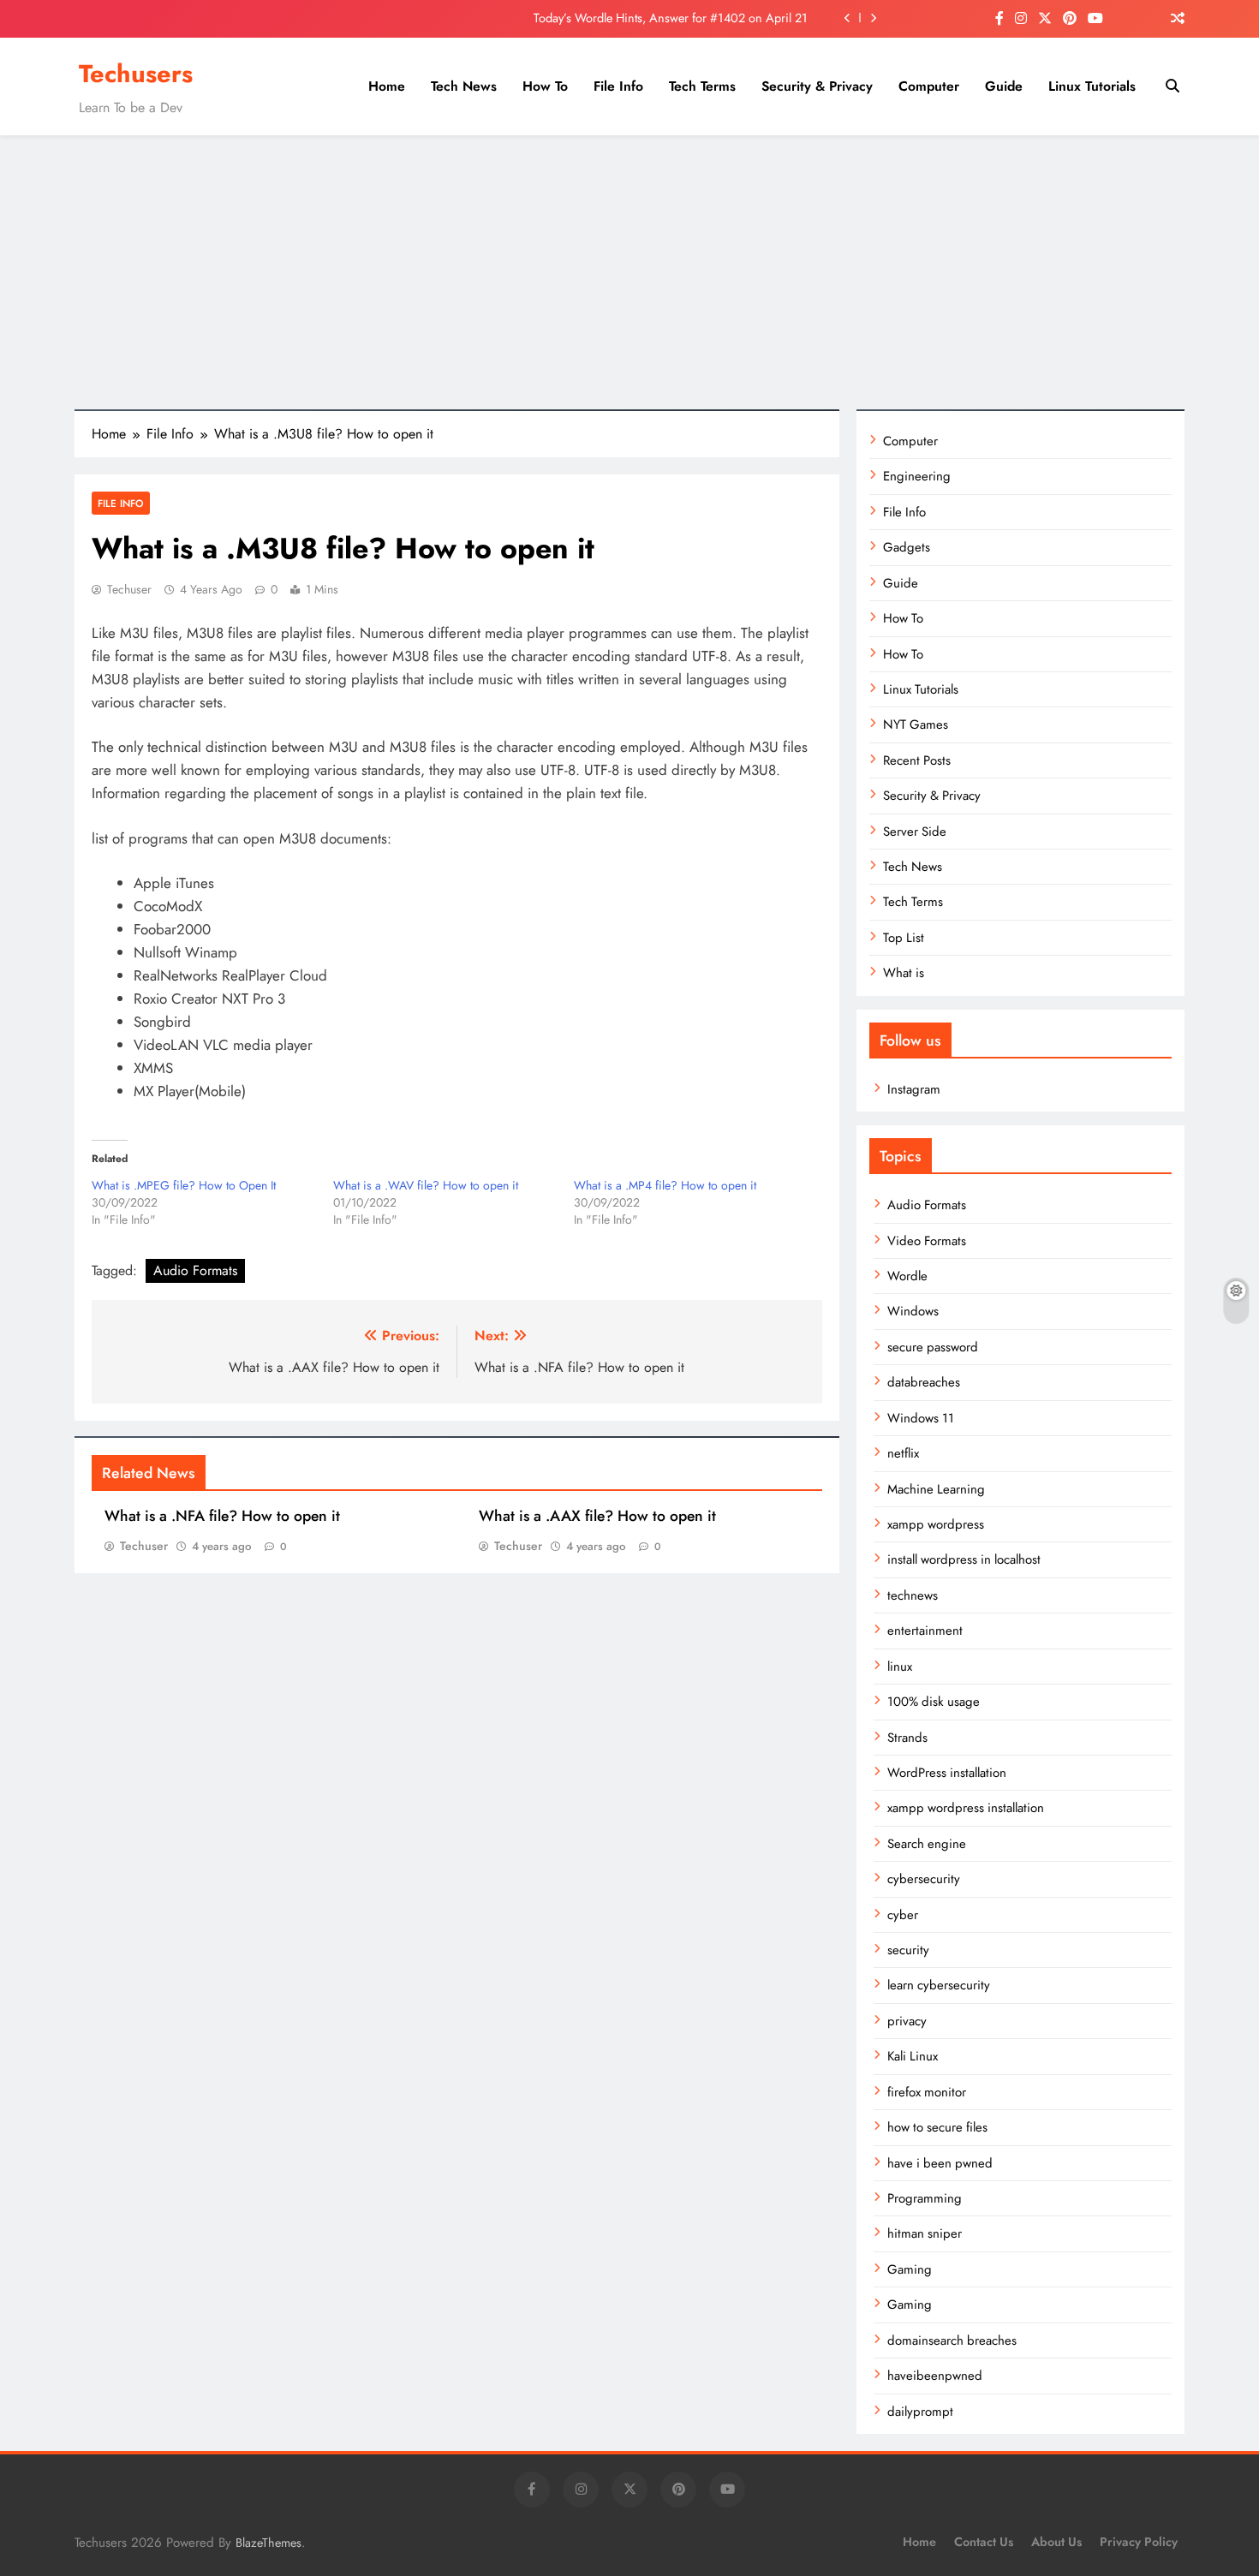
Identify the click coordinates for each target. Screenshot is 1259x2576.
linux (900, 1667)
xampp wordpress (936, 1524)
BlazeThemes (269, 2543)
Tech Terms (702, 86)
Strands (907, 1738)
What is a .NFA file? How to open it (222, 1516)
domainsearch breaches (952, 2340)
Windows (913, 1311)
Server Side (915, 832)
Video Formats (927, 1241)
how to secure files (937, 2127)
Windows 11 (921, 1418)
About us (1056, 2542)
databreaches (924, 1382)
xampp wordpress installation (966, 1808)
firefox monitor (927, 2092)
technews (913, 1595)
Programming (925, 2198)
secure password (933, 1347)
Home (387, 86)
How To (545, 86)
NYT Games (916, 724)
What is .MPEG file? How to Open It (184, 1185)
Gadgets (907, 547)
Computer (929, 86)
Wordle (907, 1276)
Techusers (136, 74)
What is (904, 973)
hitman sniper (925, 2233)
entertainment (925, 1631)
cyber (903, 1915)
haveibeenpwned (935, 2376)
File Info (618, 86)
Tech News (464, 86)
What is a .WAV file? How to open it (426, 1185)
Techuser (129, 589)
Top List (904, 938)
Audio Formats (195, 1270)
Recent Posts (917, 760)
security (908, 1950)
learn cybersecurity (939, 1985)
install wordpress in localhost (964, 1559)
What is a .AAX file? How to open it (597, 1516)
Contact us (984, 2542)
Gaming (910, 2269)
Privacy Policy (1139, 2542)
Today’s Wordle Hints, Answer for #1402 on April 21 (671, 18)
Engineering (917, 476)
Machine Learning (936, 1489)
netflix (903, 1453)
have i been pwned (940, 2163)
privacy (907, 2021)
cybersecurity (924, 1879)
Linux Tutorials (1092, 86)
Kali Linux (913, 2056)
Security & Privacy (817, 86)
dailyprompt (920, 2412)
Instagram (914, 1089)
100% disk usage (934, 1702)
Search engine (927, 1844)
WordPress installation (947, 1773)
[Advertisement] (629, 272)
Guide (1004, 86)
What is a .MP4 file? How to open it (665, 1185)
